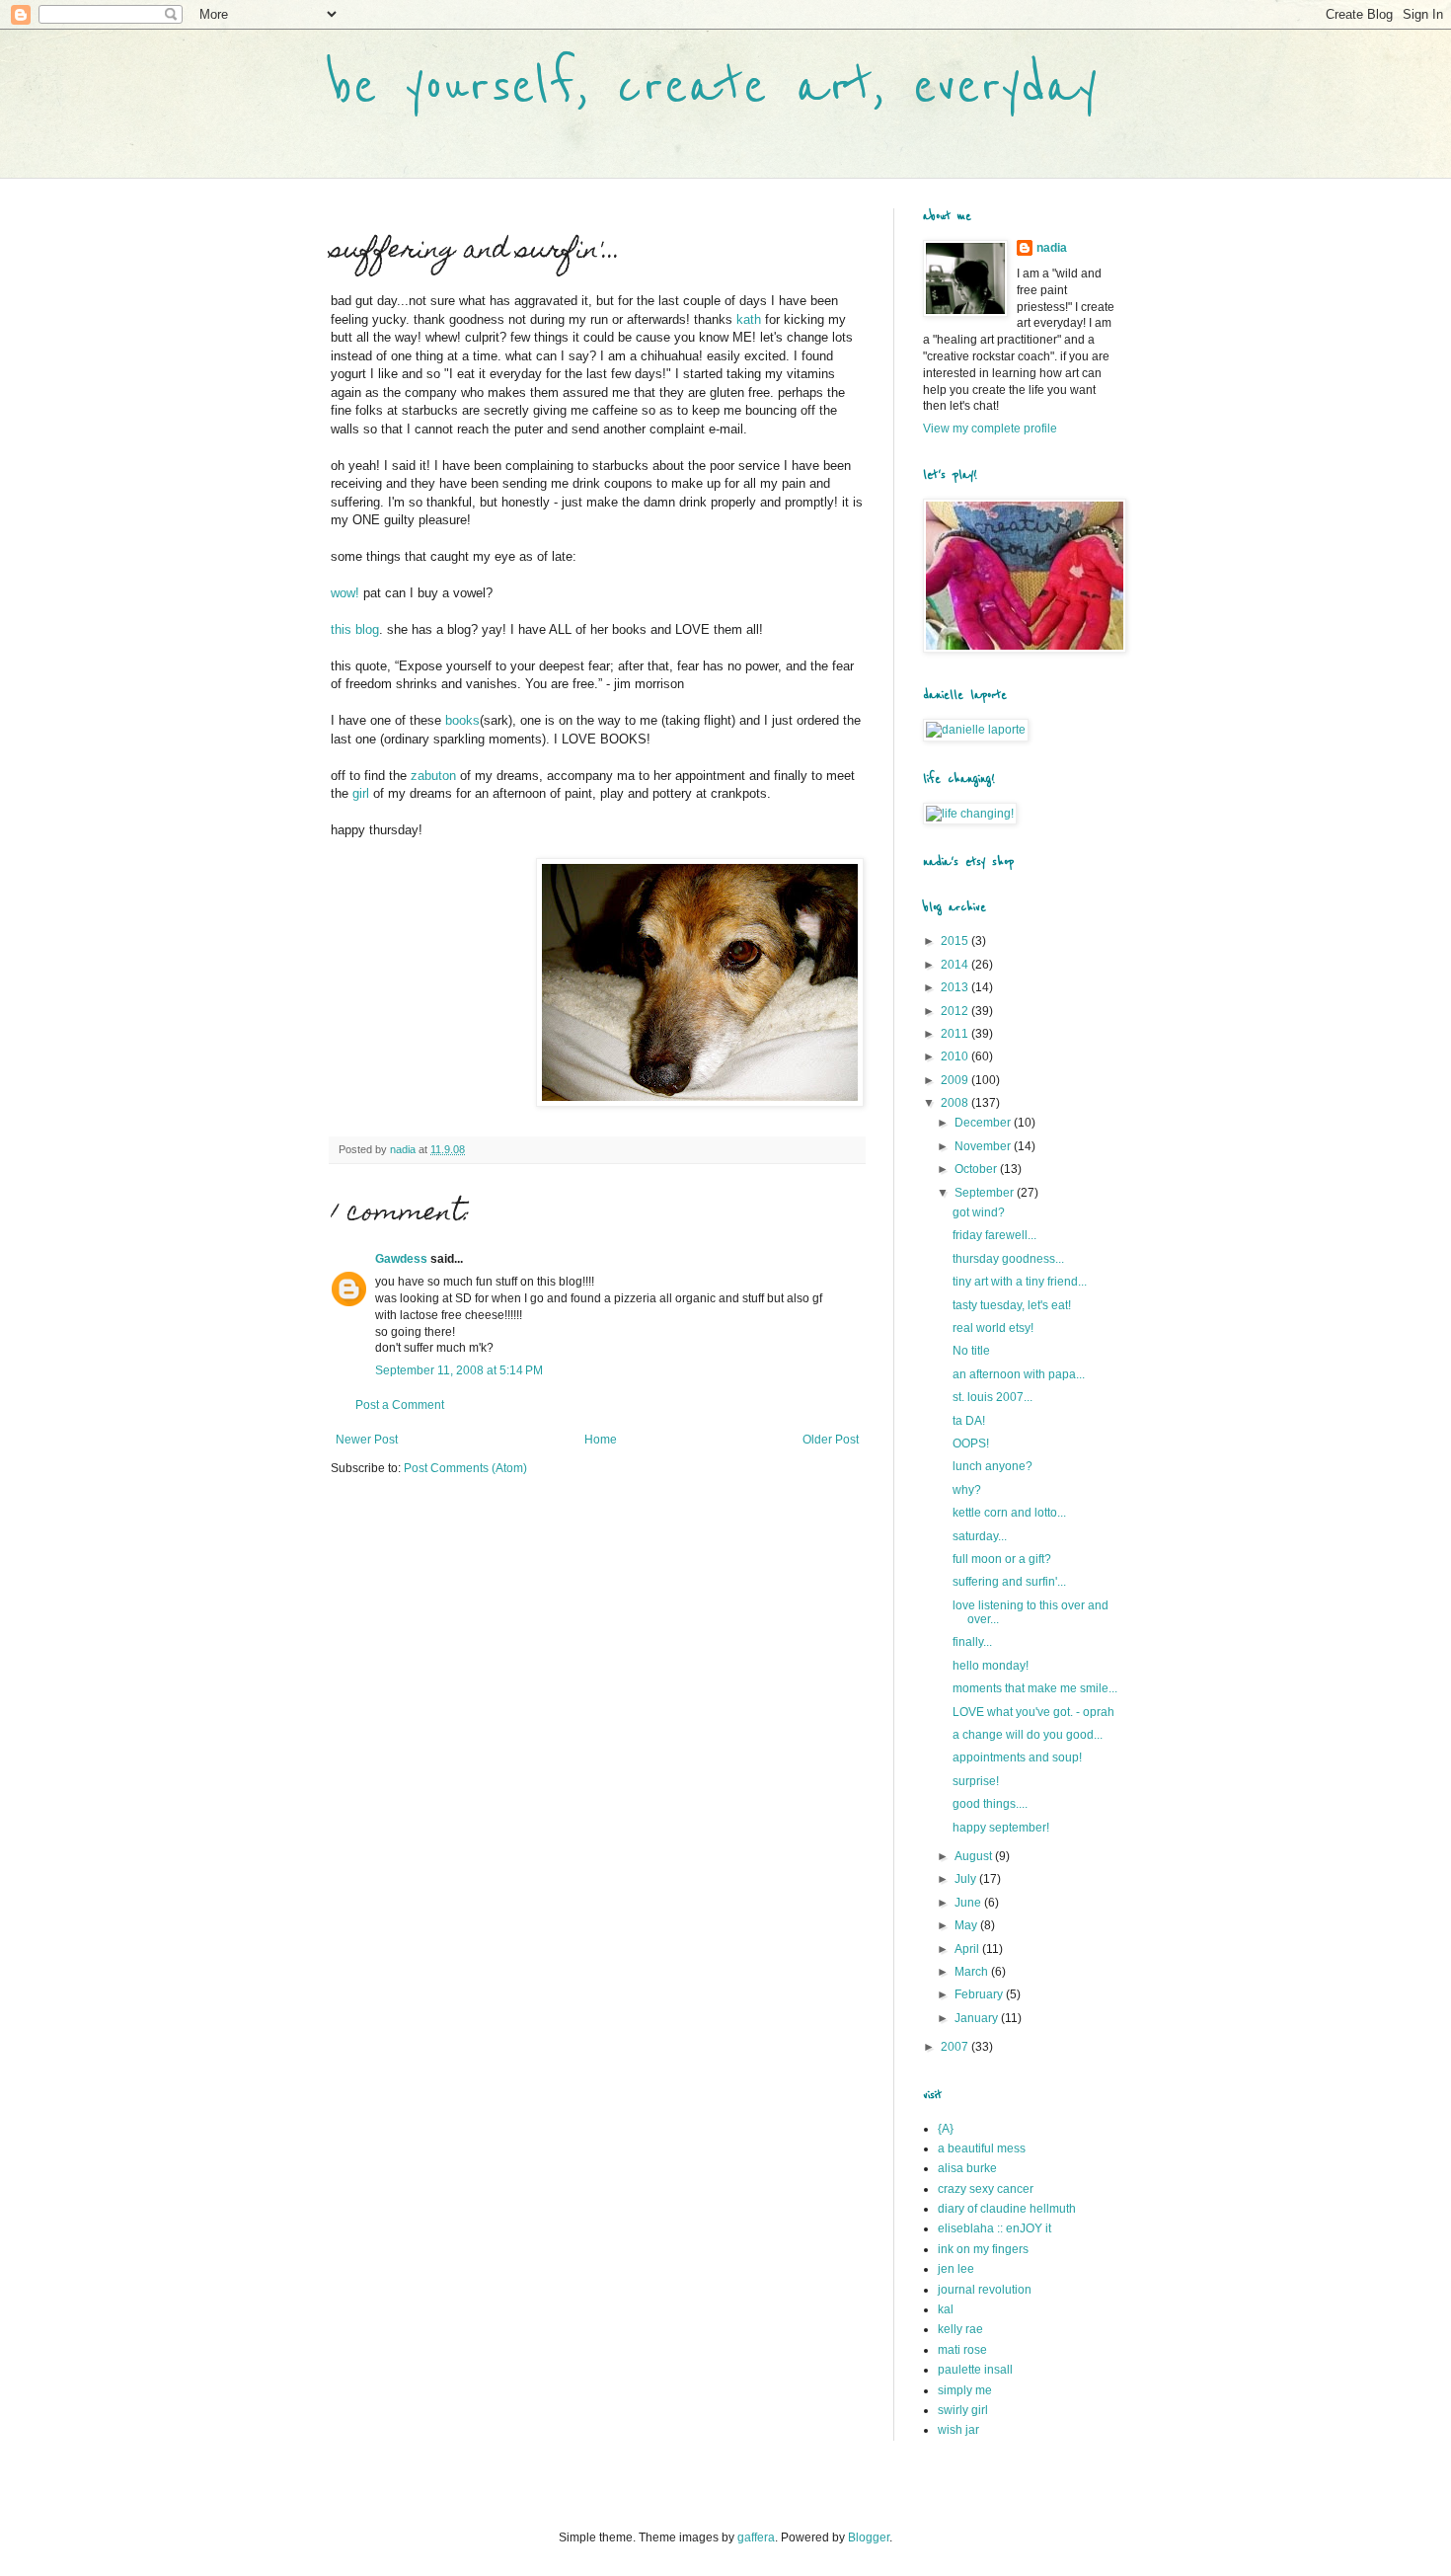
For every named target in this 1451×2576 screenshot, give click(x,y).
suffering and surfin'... (1009, 1582)
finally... (972, 1642)
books (462, 720)
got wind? (979, 1212)
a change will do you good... (1028, 1735)
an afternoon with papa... (1019, 1374)
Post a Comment (400, 1405)
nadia (1052, 248)
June (969, 1903)
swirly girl (963, 2410)
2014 (956, 965)
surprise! (976, 1781)
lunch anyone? (993, 1466)
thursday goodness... (1008, 1259)
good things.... (990, 1804)
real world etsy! (993, 1328)
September (986, 1193)
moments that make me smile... (1035, 1688)
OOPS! (971, 1444)
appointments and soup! (1017, 1757)
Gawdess (401, 1259)
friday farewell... (994, 1235)
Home (601, 1440)
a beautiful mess (982, 2148)
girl (361, 793)
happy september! (1001, 1828)
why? (967, 1490)
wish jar (958, 2430)
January (978, 2018)
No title (971, 1351)
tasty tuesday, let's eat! (1012, 1305)
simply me (965, 2390)
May (967, 1925)
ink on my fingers (983, 2249)
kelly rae (960, 2329)
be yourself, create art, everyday (714, 86)
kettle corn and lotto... (1009, 1513)
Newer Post (367, 1440)
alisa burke (967, 2168)
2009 (956, 1080)
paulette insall (975, 2370)
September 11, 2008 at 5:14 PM (459, 1370)
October (977, 1169)
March (973, 1972)
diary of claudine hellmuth (1007, 2209)
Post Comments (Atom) (465, 1468)
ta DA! (969, 1421)
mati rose (962, 2350)
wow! (345, 593)
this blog (355, 629)
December (984, 1123)
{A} (946, 2129)
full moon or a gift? (1002, 1559)
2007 (956, 2047)
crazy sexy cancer (986, 2189)
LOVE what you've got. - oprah (1033, 1712)
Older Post (831, 1440)
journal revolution (985, 2290)
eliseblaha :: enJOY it (994, 2228)
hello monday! (991, 1666)
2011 (956, 1034)
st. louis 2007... (993, 1397)
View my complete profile (990, 429)
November (984, 1146)
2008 (956, 1103)
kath (749, 319)
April (968, 1949)
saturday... (980, 1536)
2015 (956, 941)
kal (946, 2309)
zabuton (433, 776)
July (967, 1879)
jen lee (956, 2269)
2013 (956, 987)
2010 (956, 1056)
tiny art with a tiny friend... (1020, 1282)
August (975, 1856)
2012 (956, 1011)
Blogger (869, 2537)
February (980, 1994)
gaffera (756, 2537)
